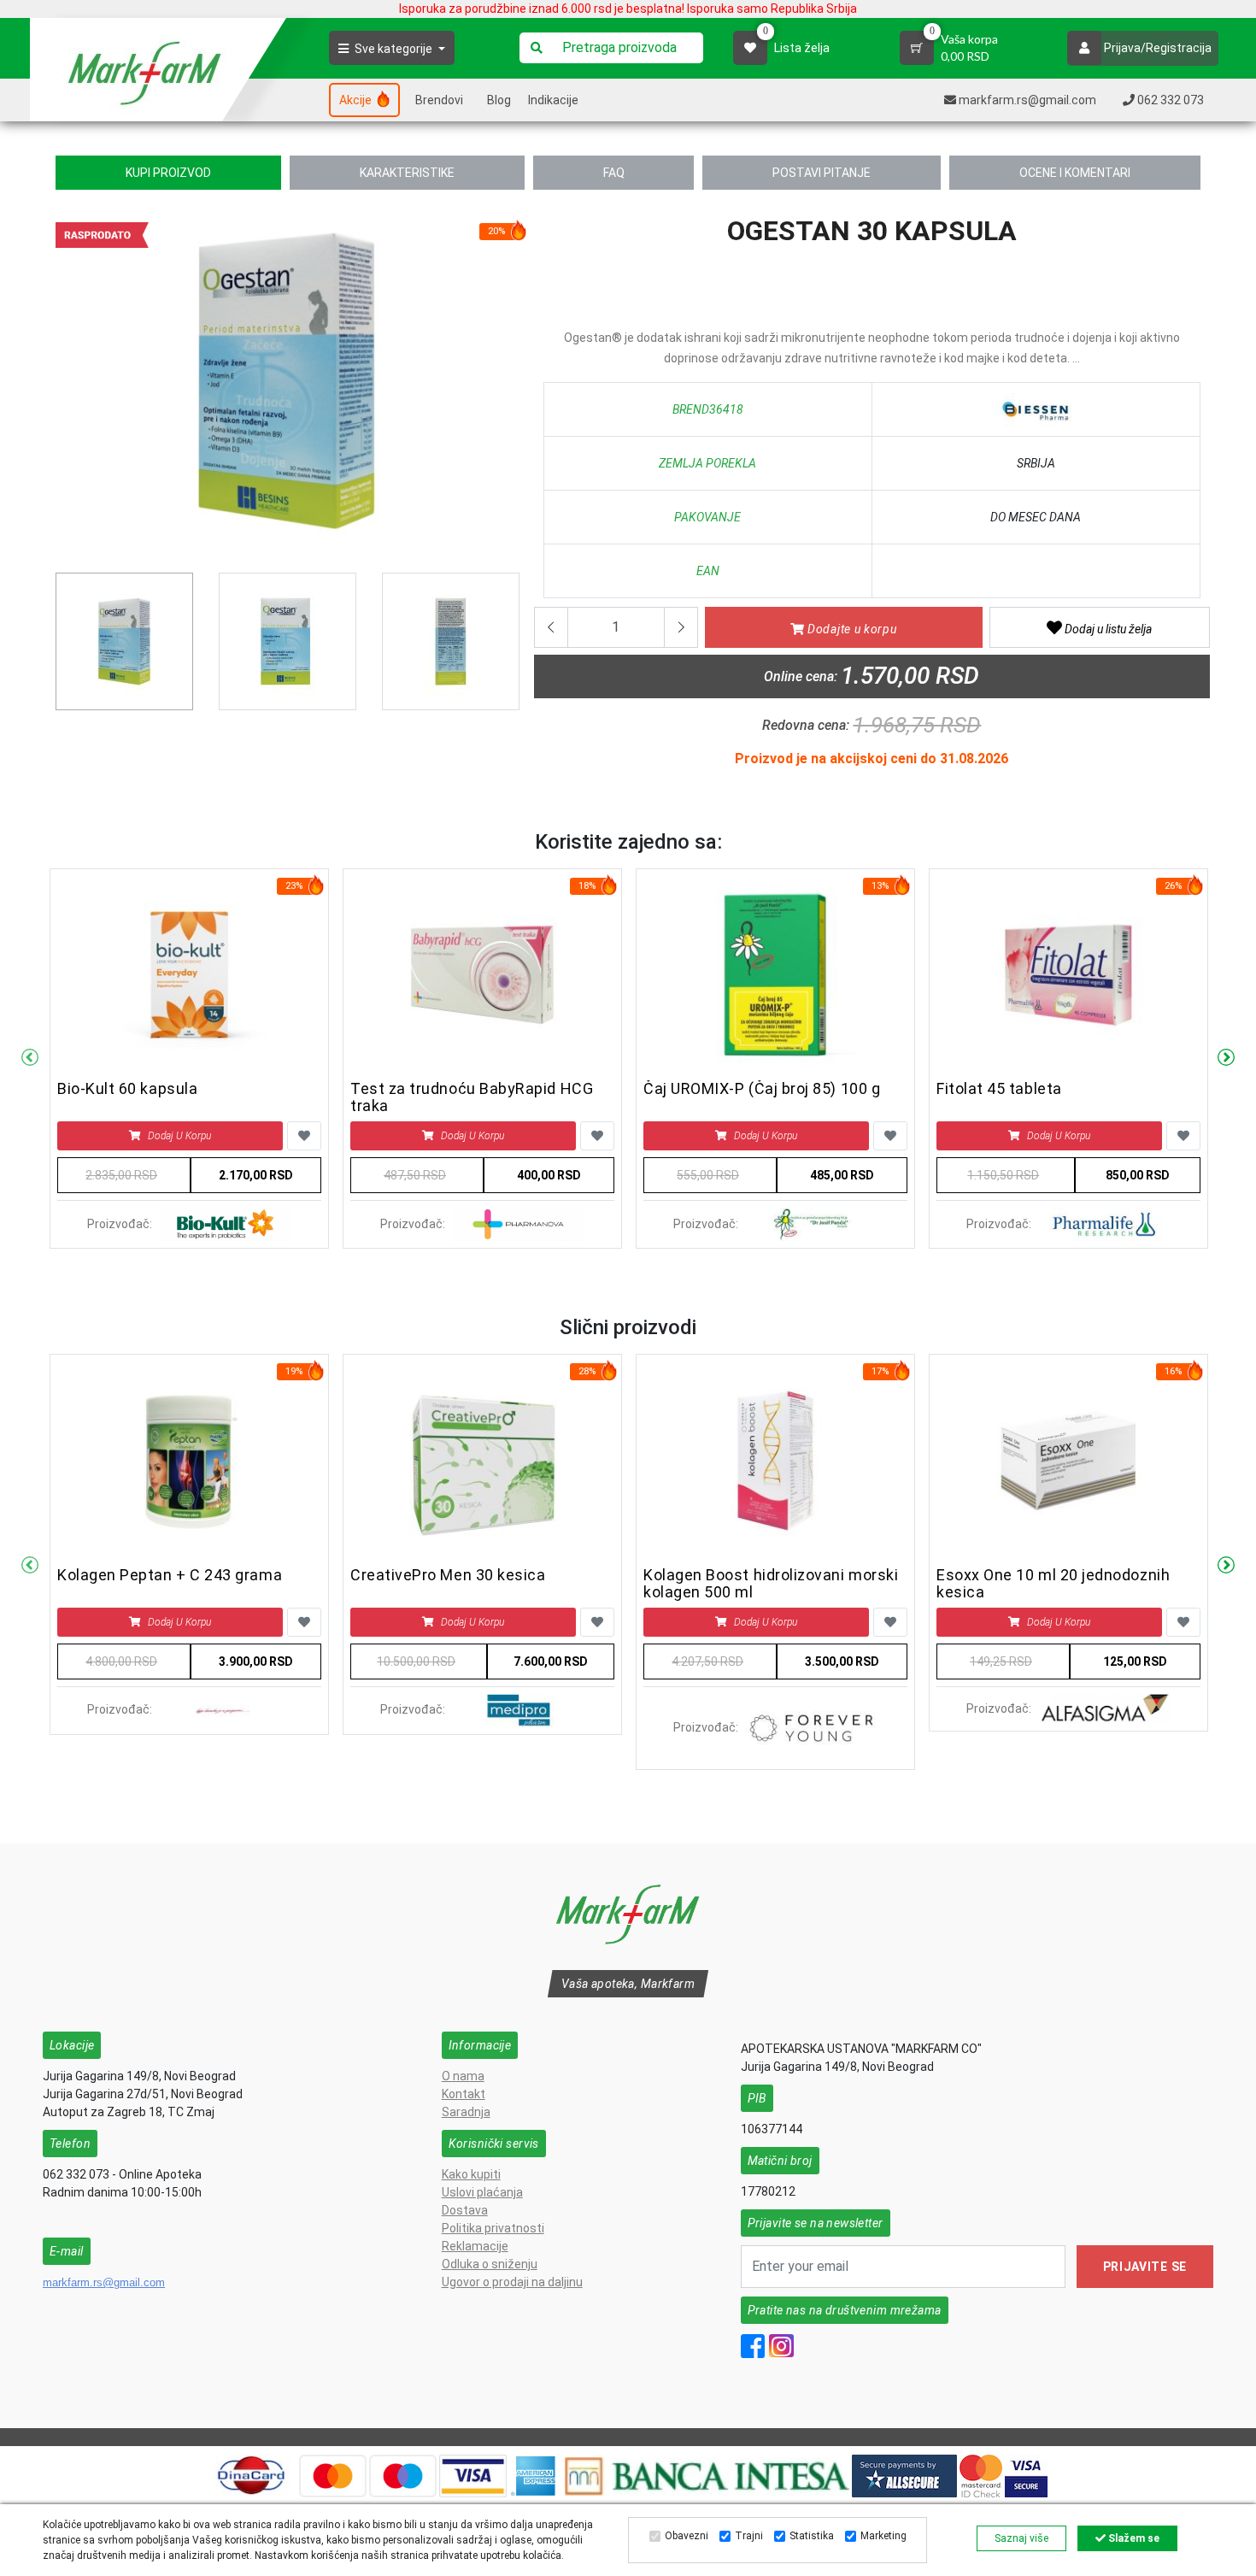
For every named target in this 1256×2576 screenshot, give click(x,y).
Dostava (465, 2210)
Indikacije (553, 100)
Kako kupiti (471, 2174)
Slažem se (1133, 2538)
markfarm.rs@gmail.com (104, 2282)
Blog (499, 100)
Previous (65, 387)
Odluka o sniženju (490, 2264)
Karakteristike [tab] (407, 173)
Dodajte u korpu (850, 629)
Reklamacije (475, 2246)
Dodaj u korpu (179, 1136)
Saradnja (466, 2112)
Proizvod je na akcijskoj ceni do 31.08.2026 (872, 759)
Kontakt (464, 2094)
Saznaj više (1021, 2538)
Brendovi (439, 100)
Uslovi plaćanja (482, 2192)
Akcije (357, 100)
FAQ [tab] (614, 173)
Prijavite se (1145, 2267)
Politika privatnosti (493, 2228)
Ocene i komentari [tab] (1075, 173)
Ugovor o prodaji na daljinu (512, 2282)
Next (1226, 1058)
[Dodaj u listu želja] (304, 1136)
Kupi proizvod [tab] (168, 173)
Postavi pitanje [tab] (822, 173)
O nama (463, 2076)
